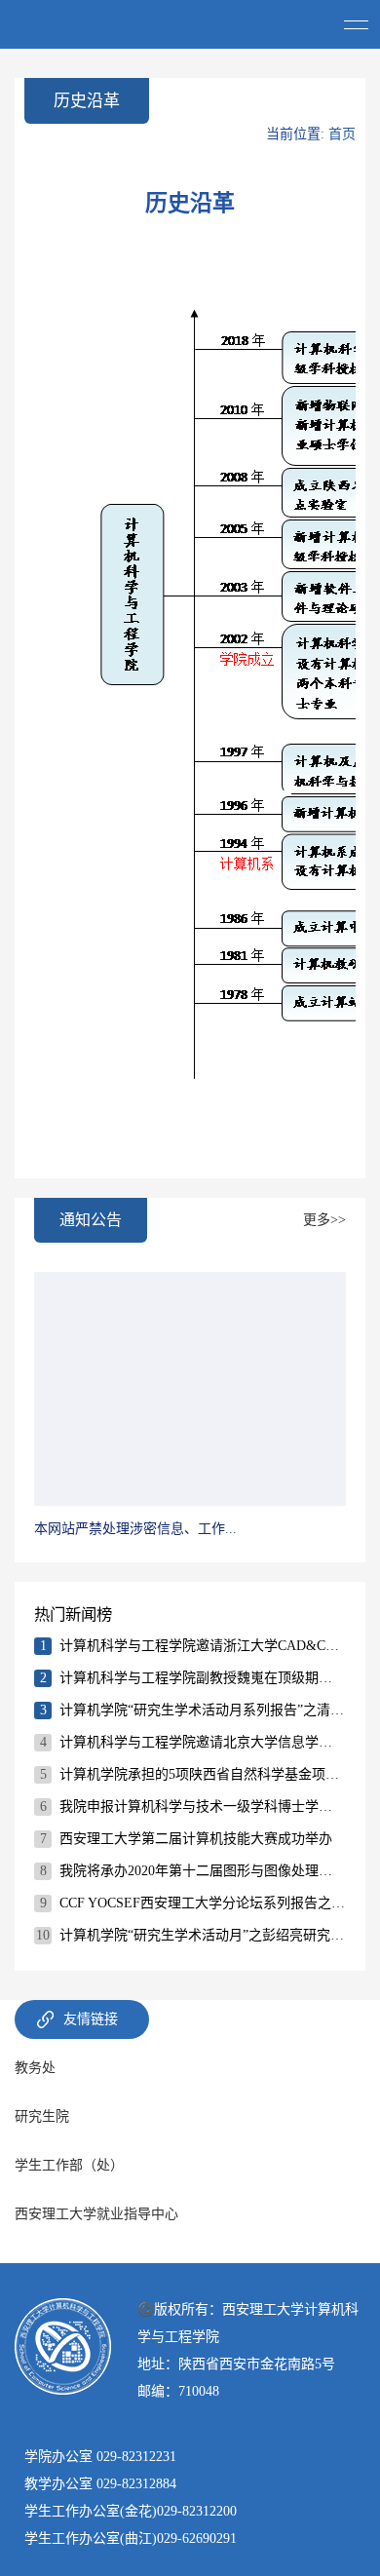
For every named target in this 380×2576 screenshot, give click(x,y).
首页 (342, 134)
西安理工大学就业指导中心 (96, 2214)
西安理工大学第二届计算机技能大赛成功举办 (196, 1839)
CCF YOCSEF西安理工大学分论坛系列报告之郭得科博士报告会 (202, 1903)
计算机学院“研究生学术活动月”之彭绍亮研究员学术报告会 (202, 1935)
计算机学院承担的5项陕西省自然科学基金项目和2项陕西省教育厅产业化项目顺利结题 (202, 1774)
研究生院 (42, 2116)
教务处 (35, 2068)
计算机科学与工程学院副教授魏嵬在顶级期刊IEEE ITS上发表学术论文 (202, 1678)
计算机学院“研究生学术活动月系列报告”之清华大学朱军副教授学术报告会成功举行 (202, 1710)
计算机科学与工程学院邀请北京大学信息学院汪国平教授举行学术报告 (202, 1742)
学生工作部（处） (69, 2165)
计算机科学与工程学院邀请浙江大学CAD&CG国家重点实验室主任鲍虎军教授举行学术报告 (202, 1646)
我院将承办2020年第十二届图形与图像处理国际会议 (202, 1871)
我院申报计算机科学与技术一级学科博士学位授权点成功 (202, 1807)
